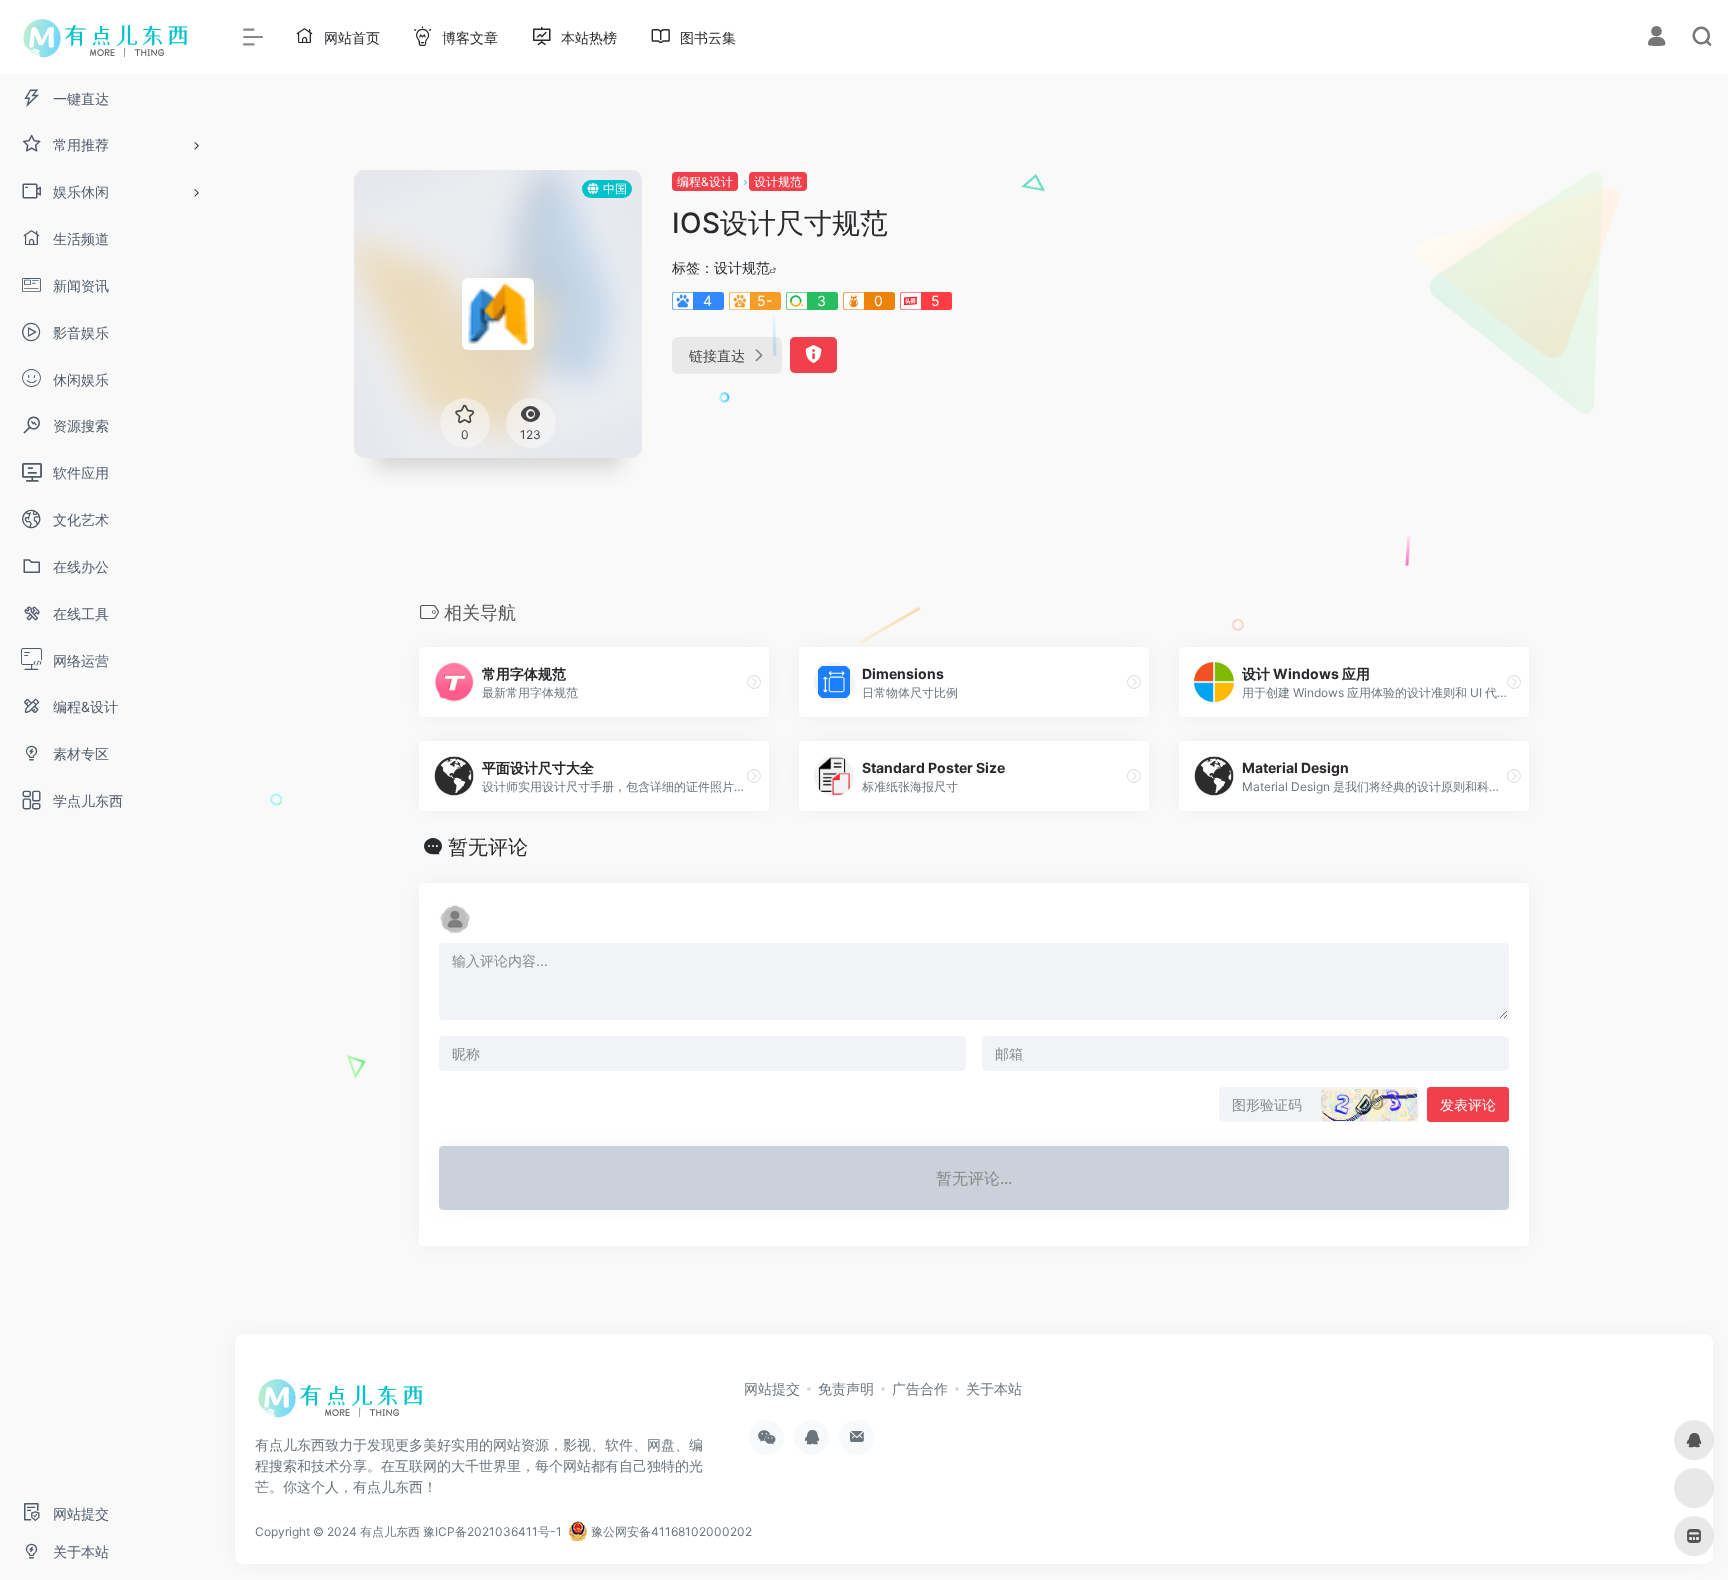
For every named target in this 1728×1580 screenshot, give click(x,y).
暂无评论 (488, 847)
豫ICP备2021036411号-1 (492, 1531)
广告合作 (920, 1388)
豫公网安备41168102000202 (670, 1531)
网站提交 (772, 1388)
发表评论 (1468, 1104)
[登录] (1656, 38)
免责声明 (846, 1388)
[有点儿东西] (345, 1405)
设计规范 (778, 181)
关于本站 (994, 1388)
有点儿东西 (390, 1531)
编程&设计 (705, 181)
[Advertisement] (1397, 310)
